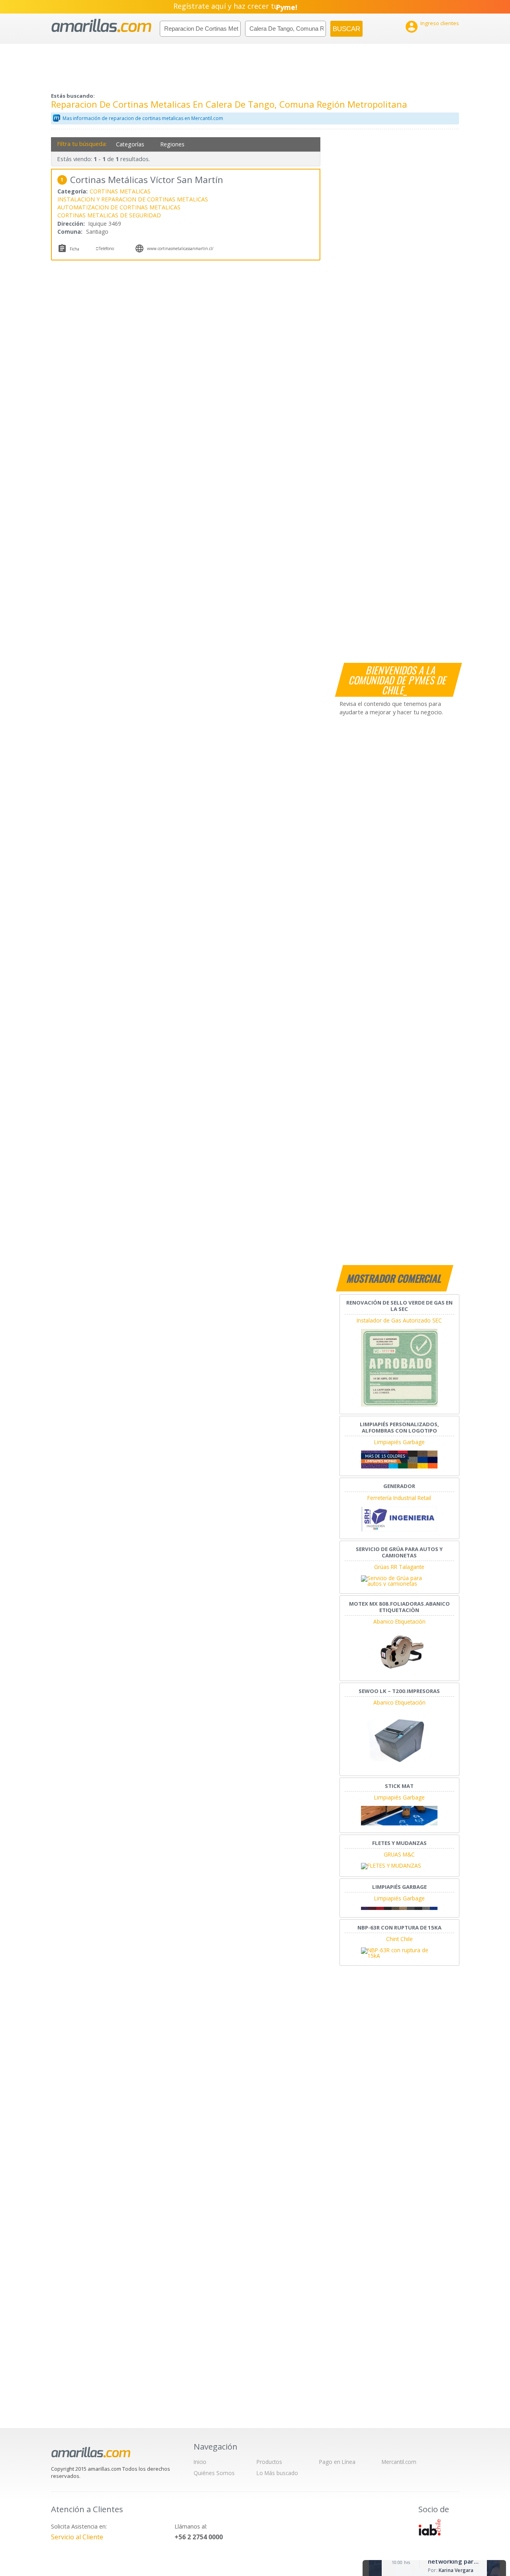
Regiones (172, 144)
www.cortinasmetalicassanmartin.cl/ (180, 248)
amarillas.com (101, 26)
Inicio (200, 2462)
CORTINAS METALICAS (120, 191)
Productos (269, 2462)
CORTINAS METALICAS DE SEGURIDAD (109, 215)
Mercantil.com (399, 2462)
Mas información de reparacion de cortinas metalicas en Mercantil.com (143, 118)
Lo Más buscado (277, 2473)
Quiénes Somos (214, 2473)
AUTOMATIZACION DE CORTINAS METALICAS (119, 207)
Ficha (75, 249)
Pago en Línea (337, 2462)
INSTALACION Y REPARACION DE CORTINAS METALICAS (133, 199)
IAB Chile (430, 2527)
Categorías (130, 144)
